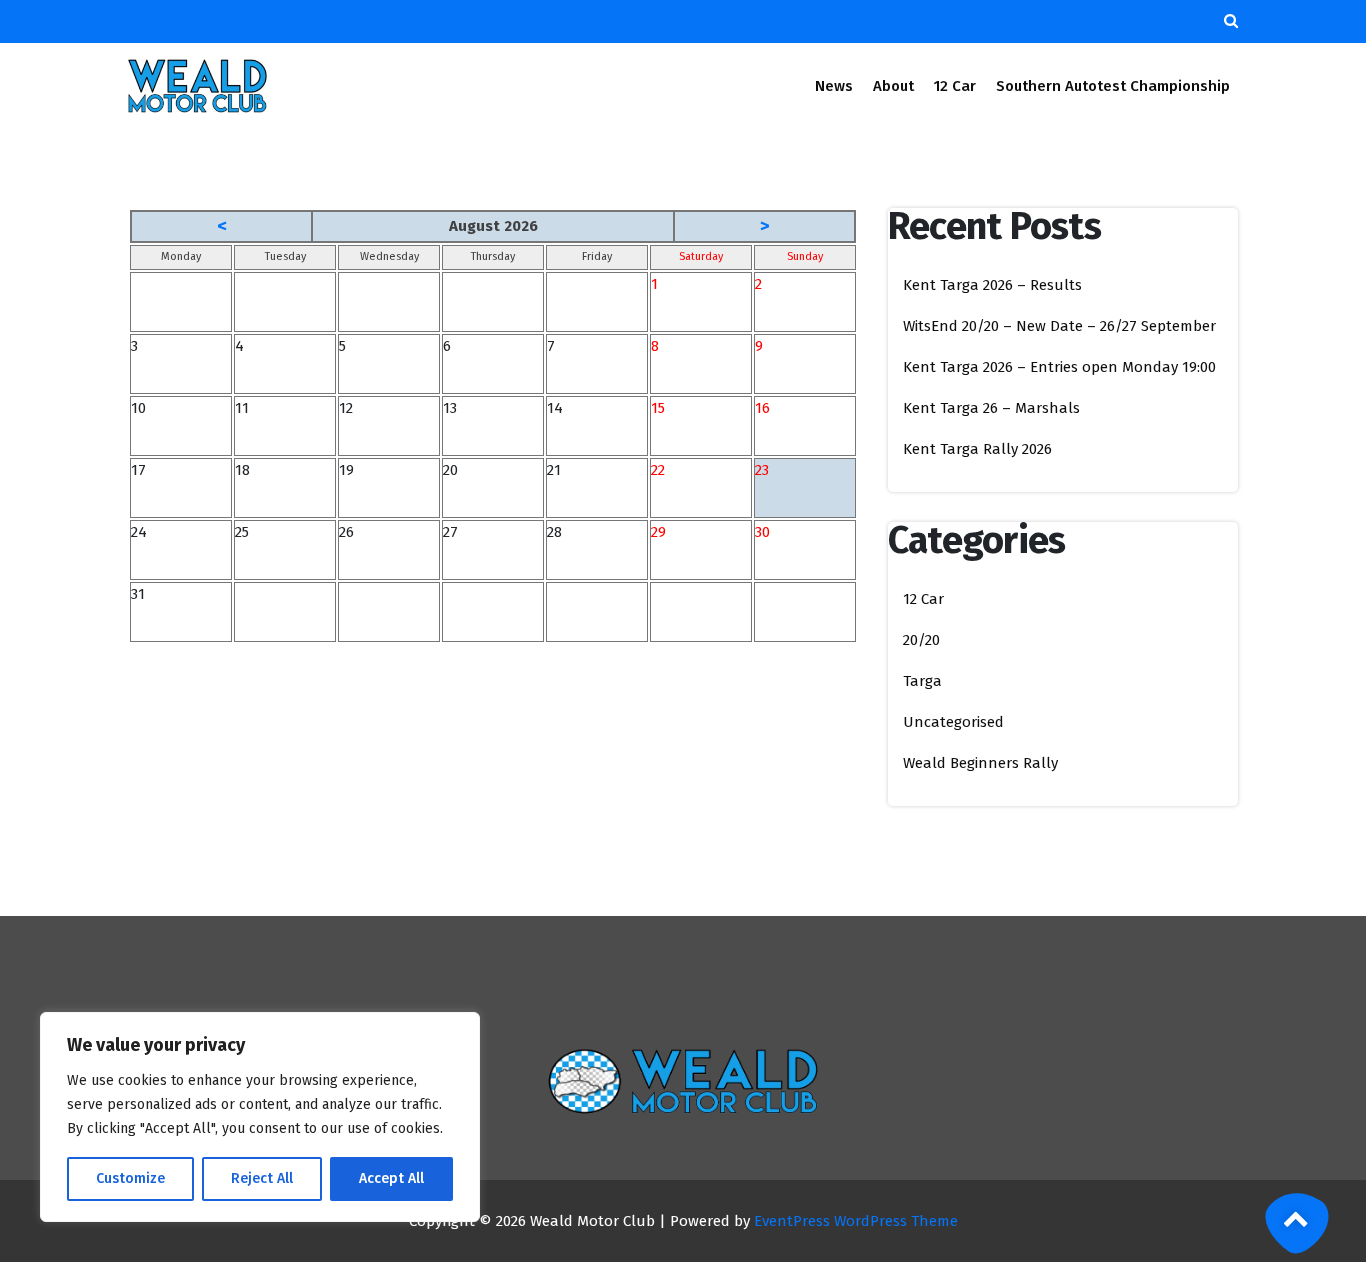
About (893, 86)
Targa (922, 681)
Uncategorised (953, 722)
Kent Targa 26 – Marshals (991, 408)
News (834, 86)
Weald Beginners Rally (980, 763)
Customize (130, 1178)
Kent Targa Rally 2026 (977, 449)
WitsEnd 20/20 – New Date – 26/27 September (1059, 326)
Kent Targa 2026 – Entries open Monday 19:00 (1059, 367)
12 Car (955, 86)
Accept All (391, 1178)
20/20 (921, 640)
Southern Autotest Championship (1113, 86)
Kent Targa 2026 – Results (992, 285)
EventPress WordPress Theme (856, 1221)
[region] (260, 1117)
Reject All (262, 1178)
